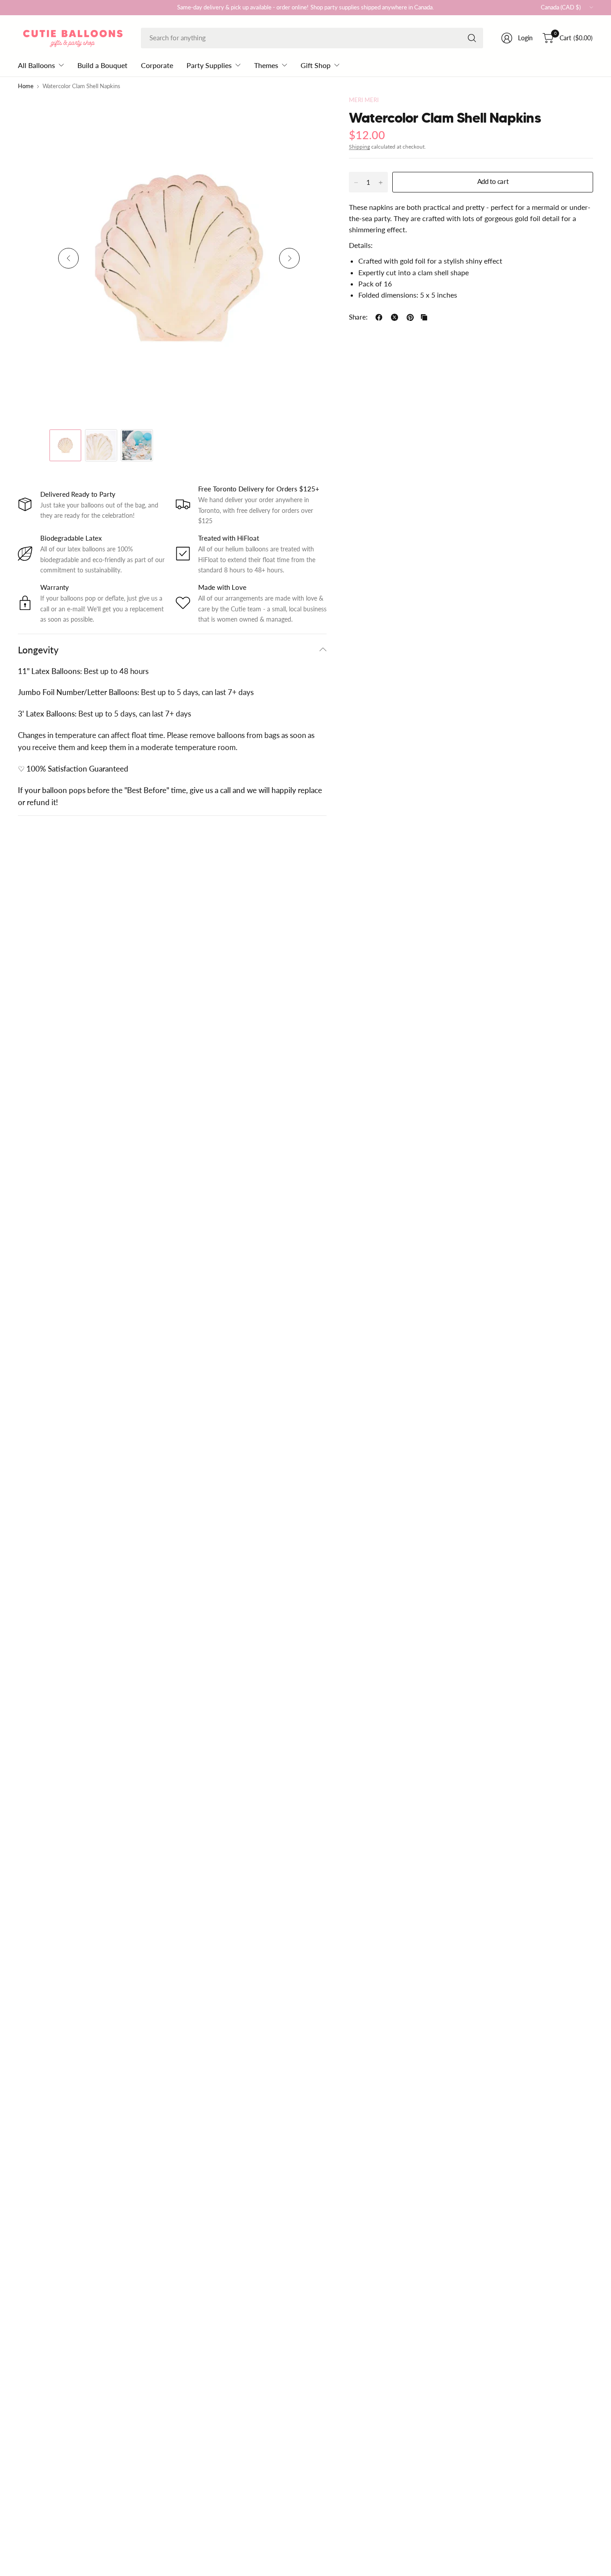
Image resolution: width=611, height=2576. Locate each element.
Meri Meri (364, 100)
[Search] (472, 38)
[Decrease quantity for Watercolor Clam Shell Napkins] (356, 183)
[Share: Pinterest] (410, 317)
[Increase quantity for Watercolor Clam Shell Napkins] (381, 183)
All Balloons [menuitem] (36, 65)
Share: (358, 318)
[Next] (289, 258)
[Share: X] (395, 317)
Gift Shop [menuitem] (316, 65)
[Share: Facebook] (379, 317)
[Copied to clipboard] (424, 317)
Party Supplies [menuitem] (209, 65)
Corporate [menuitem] (157, 65)
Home (26, 87)
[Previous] (68, 258)
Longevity (38, 650)
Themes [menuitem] (266, 65)
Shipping (359, 147)
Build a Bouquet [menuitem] (102, 65)
